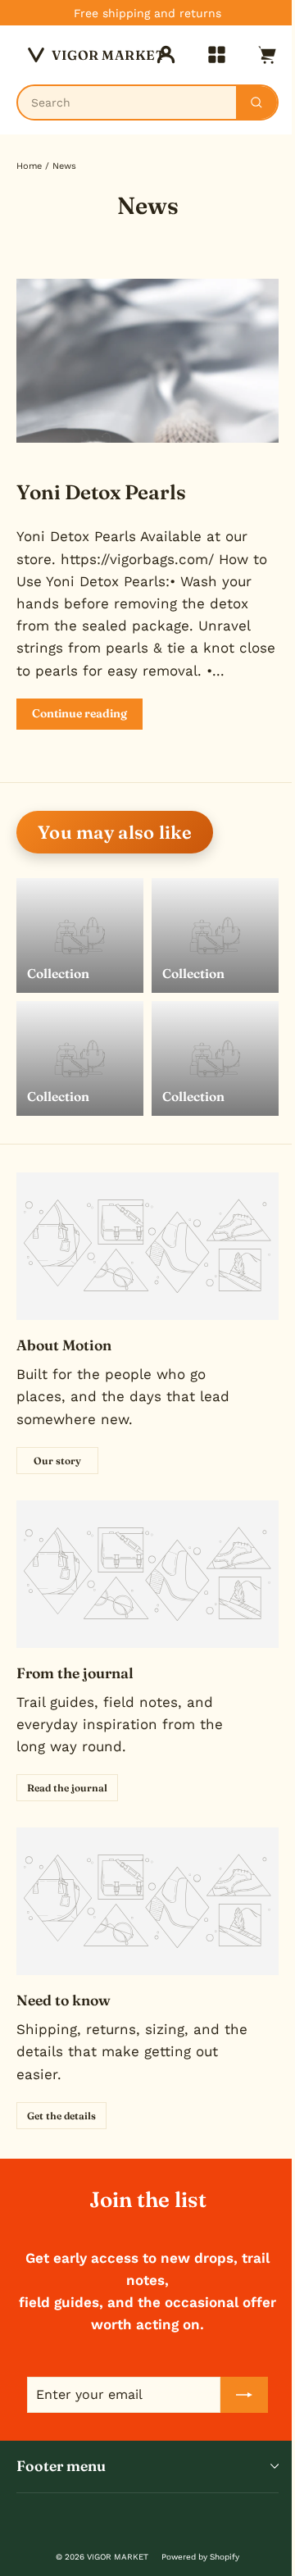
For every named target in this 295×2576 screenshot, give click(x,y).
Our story (57, 1461)
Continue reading (79, 713)
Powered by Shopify (200, 2557)
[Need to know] (147, 1901)
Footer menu (61, 2466)
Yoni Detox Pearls (101, 492)
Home (29, 166)
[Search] (256, 102)
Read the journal (67, 1788)
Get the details (61, 2116)
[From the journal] (147, 1574)
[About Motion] (147, 1246)
